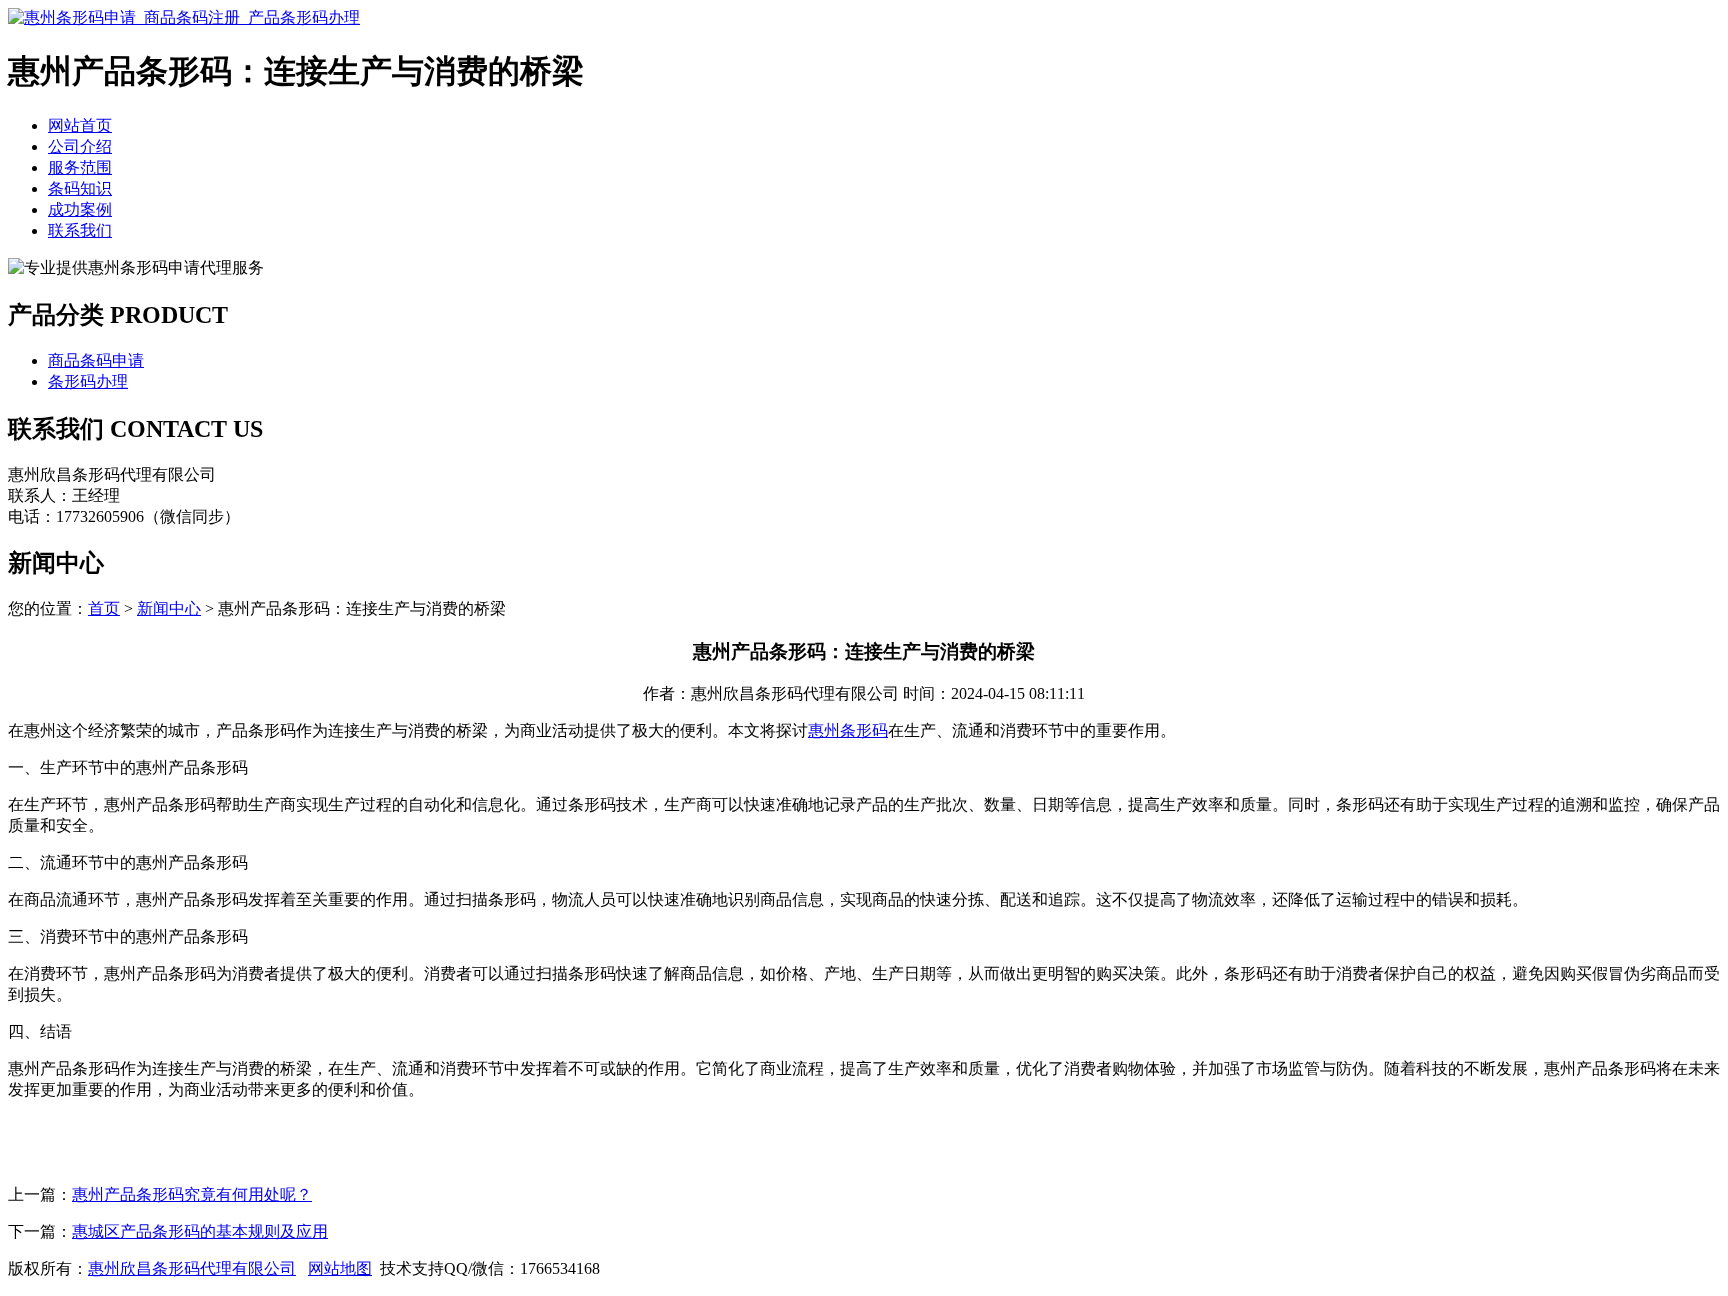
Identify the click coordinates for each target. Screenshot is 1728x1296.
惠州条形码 (848, 730)
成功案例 (80, 209)
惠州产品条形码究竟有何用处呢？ (192, 1194)
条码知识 (80, 188)
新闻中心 (169, 608)
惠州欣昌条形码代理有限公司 (192, 1268)
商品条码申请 (96, 360)
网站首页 (80, 125)
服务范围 (80, 167)
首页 (104, 608)
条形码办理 (88, 381)
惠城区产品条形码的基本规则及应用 (200, 1231)
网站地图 (340, 1268)
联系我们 (80, 230)
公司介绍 (80, 146)
